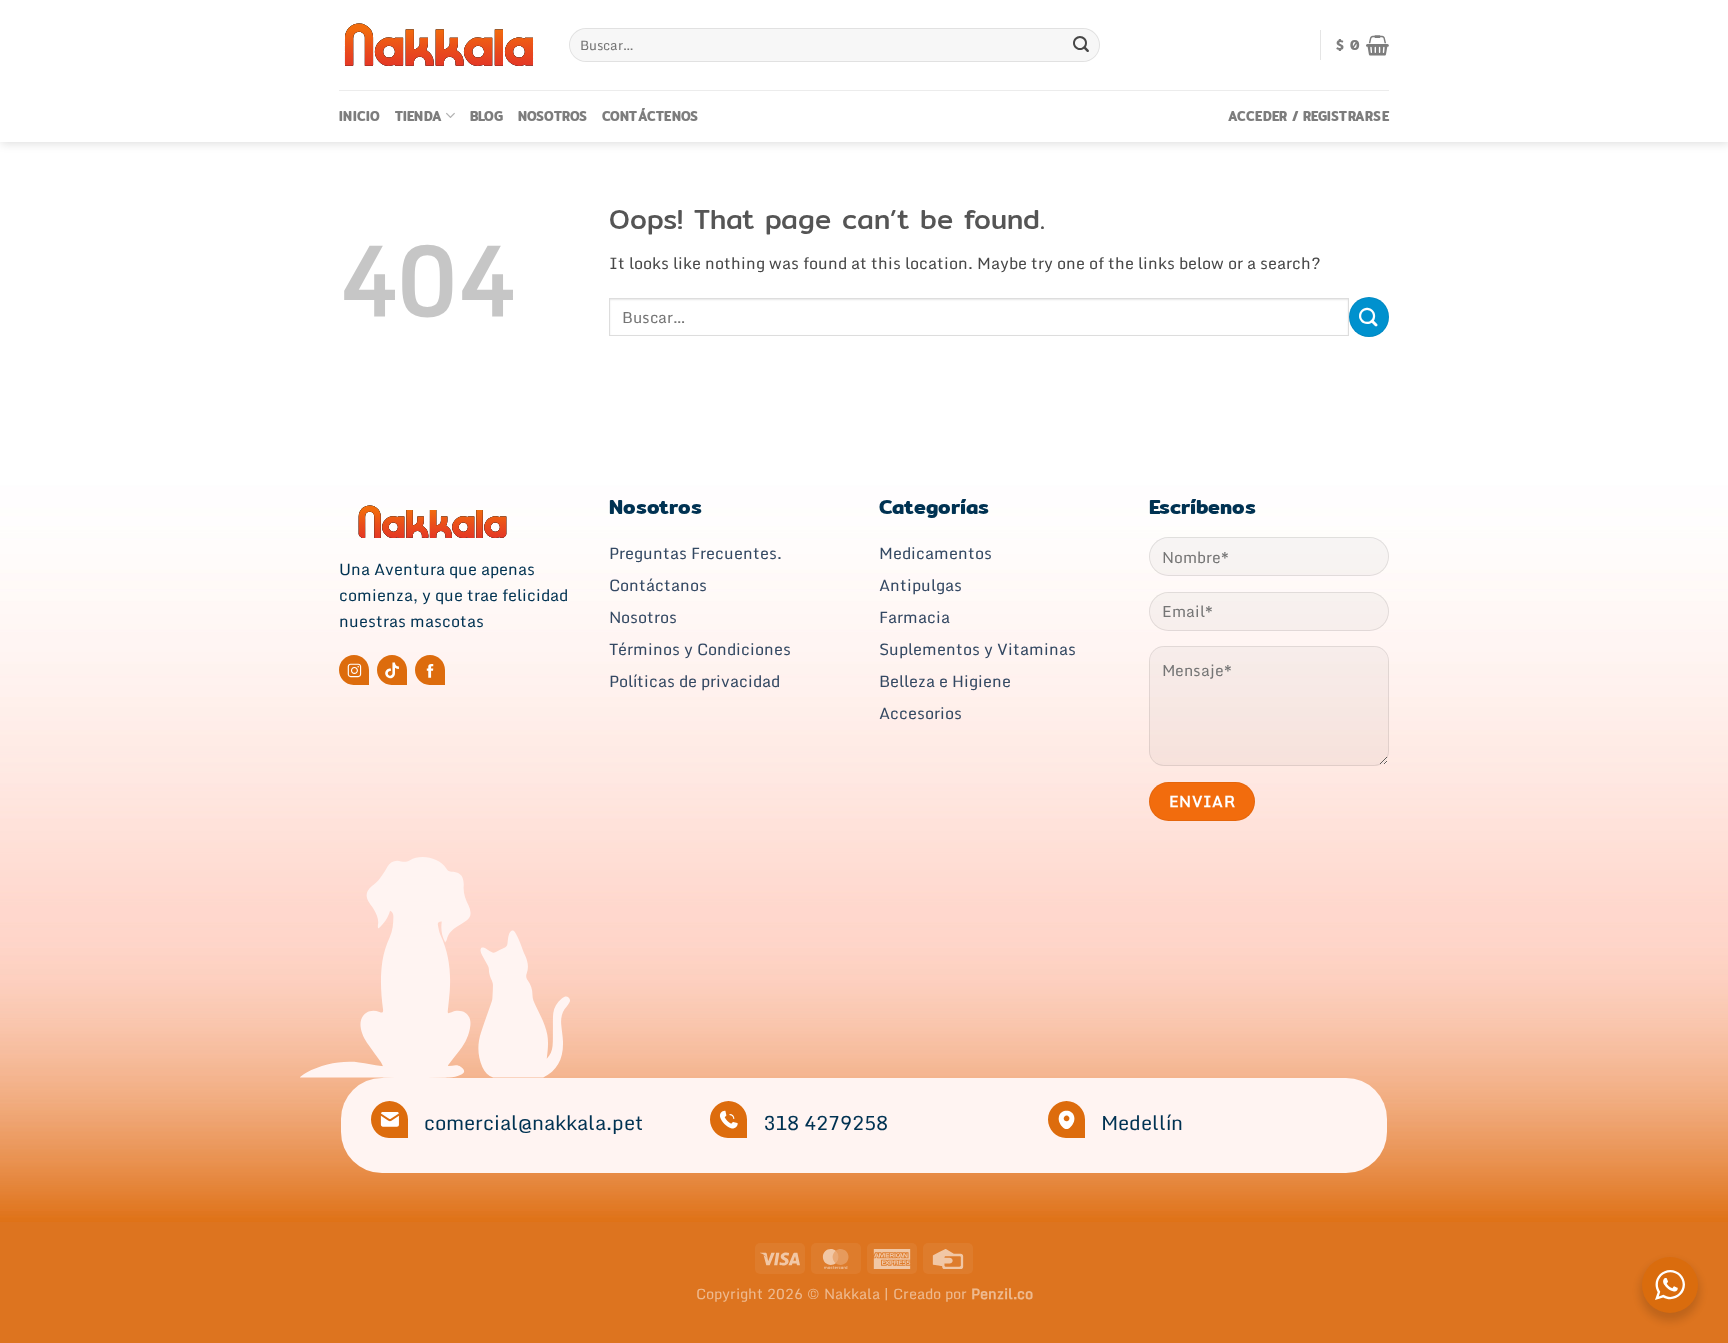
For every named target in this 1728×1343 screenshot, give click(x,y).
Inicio (360, 116)
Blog (487, 116)
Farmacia (914, 617)
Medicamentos (935, 553)
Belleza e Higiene (945, 681)
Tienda (419, 116)
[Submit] (1081, 45)
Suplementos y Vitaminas (977, 649)
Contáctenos (650, 116)
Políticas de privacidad (694, 681)
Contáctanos (658, 585)
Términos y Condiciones (700, 649)
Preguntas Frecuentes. (695, 553)
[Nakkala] (439, 44)
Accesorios (920, 713)
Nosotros (553, 116)
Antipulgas (920, 585)
